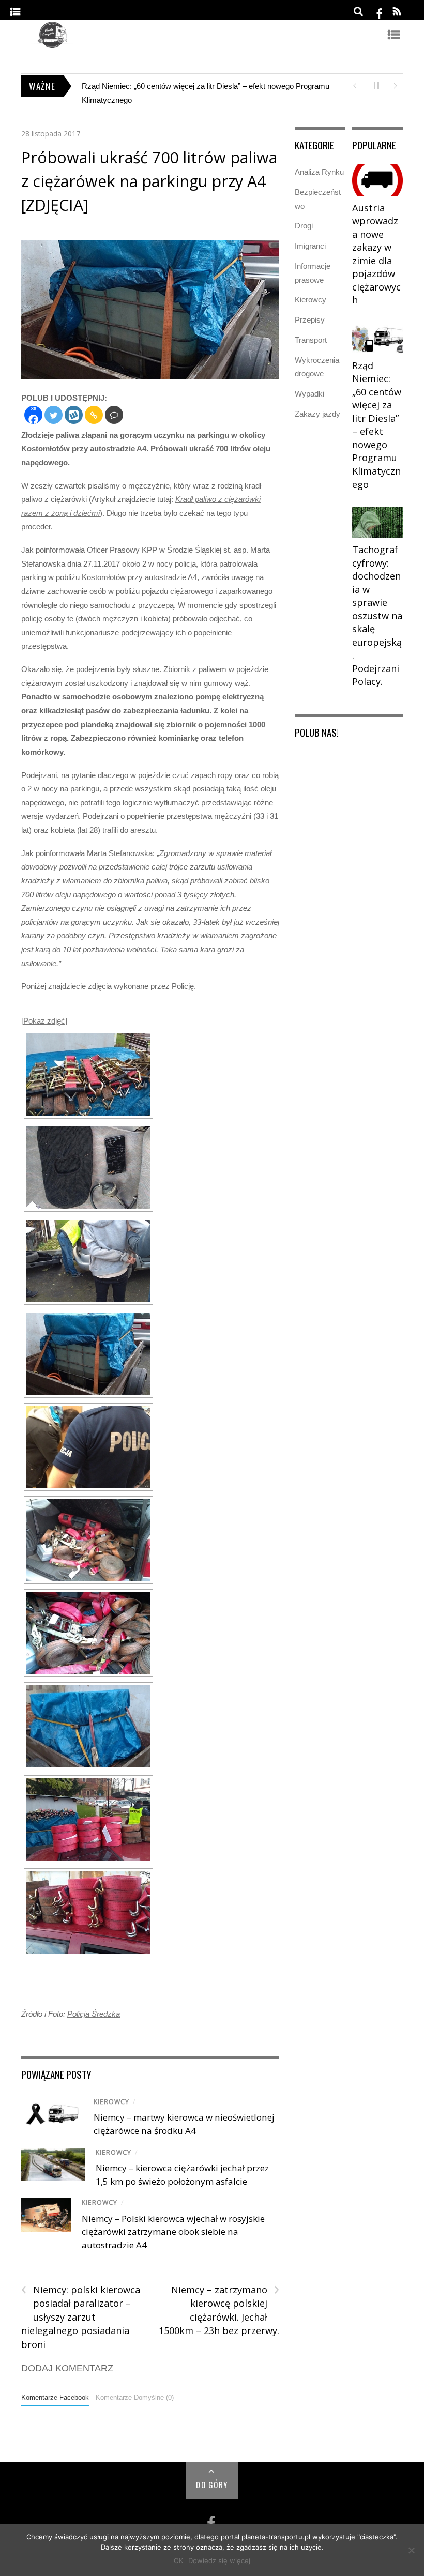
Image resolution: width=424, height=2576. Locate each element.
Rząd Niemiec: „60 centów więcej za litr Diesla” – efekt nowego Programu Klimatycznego (377, 425)
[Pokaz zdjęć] (44, 1021)
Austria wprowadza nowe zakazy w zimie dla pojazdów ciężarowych (376, 254)
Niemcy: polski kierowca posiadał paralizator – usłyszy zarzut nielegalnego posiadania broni (81, 2317)
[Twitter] (54, 415)
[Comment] (114, 415)
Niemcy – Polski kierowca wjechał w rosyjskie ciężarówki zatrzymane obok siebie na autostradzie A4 (173, 2232)
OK (178, 2560)
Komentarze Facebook (55, 2397)
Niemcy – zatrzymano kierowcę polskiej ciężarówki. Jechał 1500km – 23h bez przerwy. (219, 2310)
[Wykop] (74, 415)
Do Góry (212, 2484)
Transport (311, 340)
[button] (354, 85)
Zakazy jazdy (317, 414)
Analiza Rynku (319, 172)
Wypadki (309, 394)
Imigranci (310, 246)
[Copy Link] (94, 415)
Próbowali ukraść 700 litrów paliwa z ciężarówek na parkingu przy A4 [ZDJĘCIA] (149, 181)
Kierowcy (111, 2102)
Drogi (304, 226)
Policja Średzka (94, 2014)
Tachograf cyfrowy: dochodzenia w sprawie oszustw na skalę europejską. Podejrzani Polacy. (377, 615)
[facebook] (380, 12)
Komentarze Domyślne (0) (135, 2397)
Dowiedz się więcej (219, 2560)
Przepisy (310, 320)
